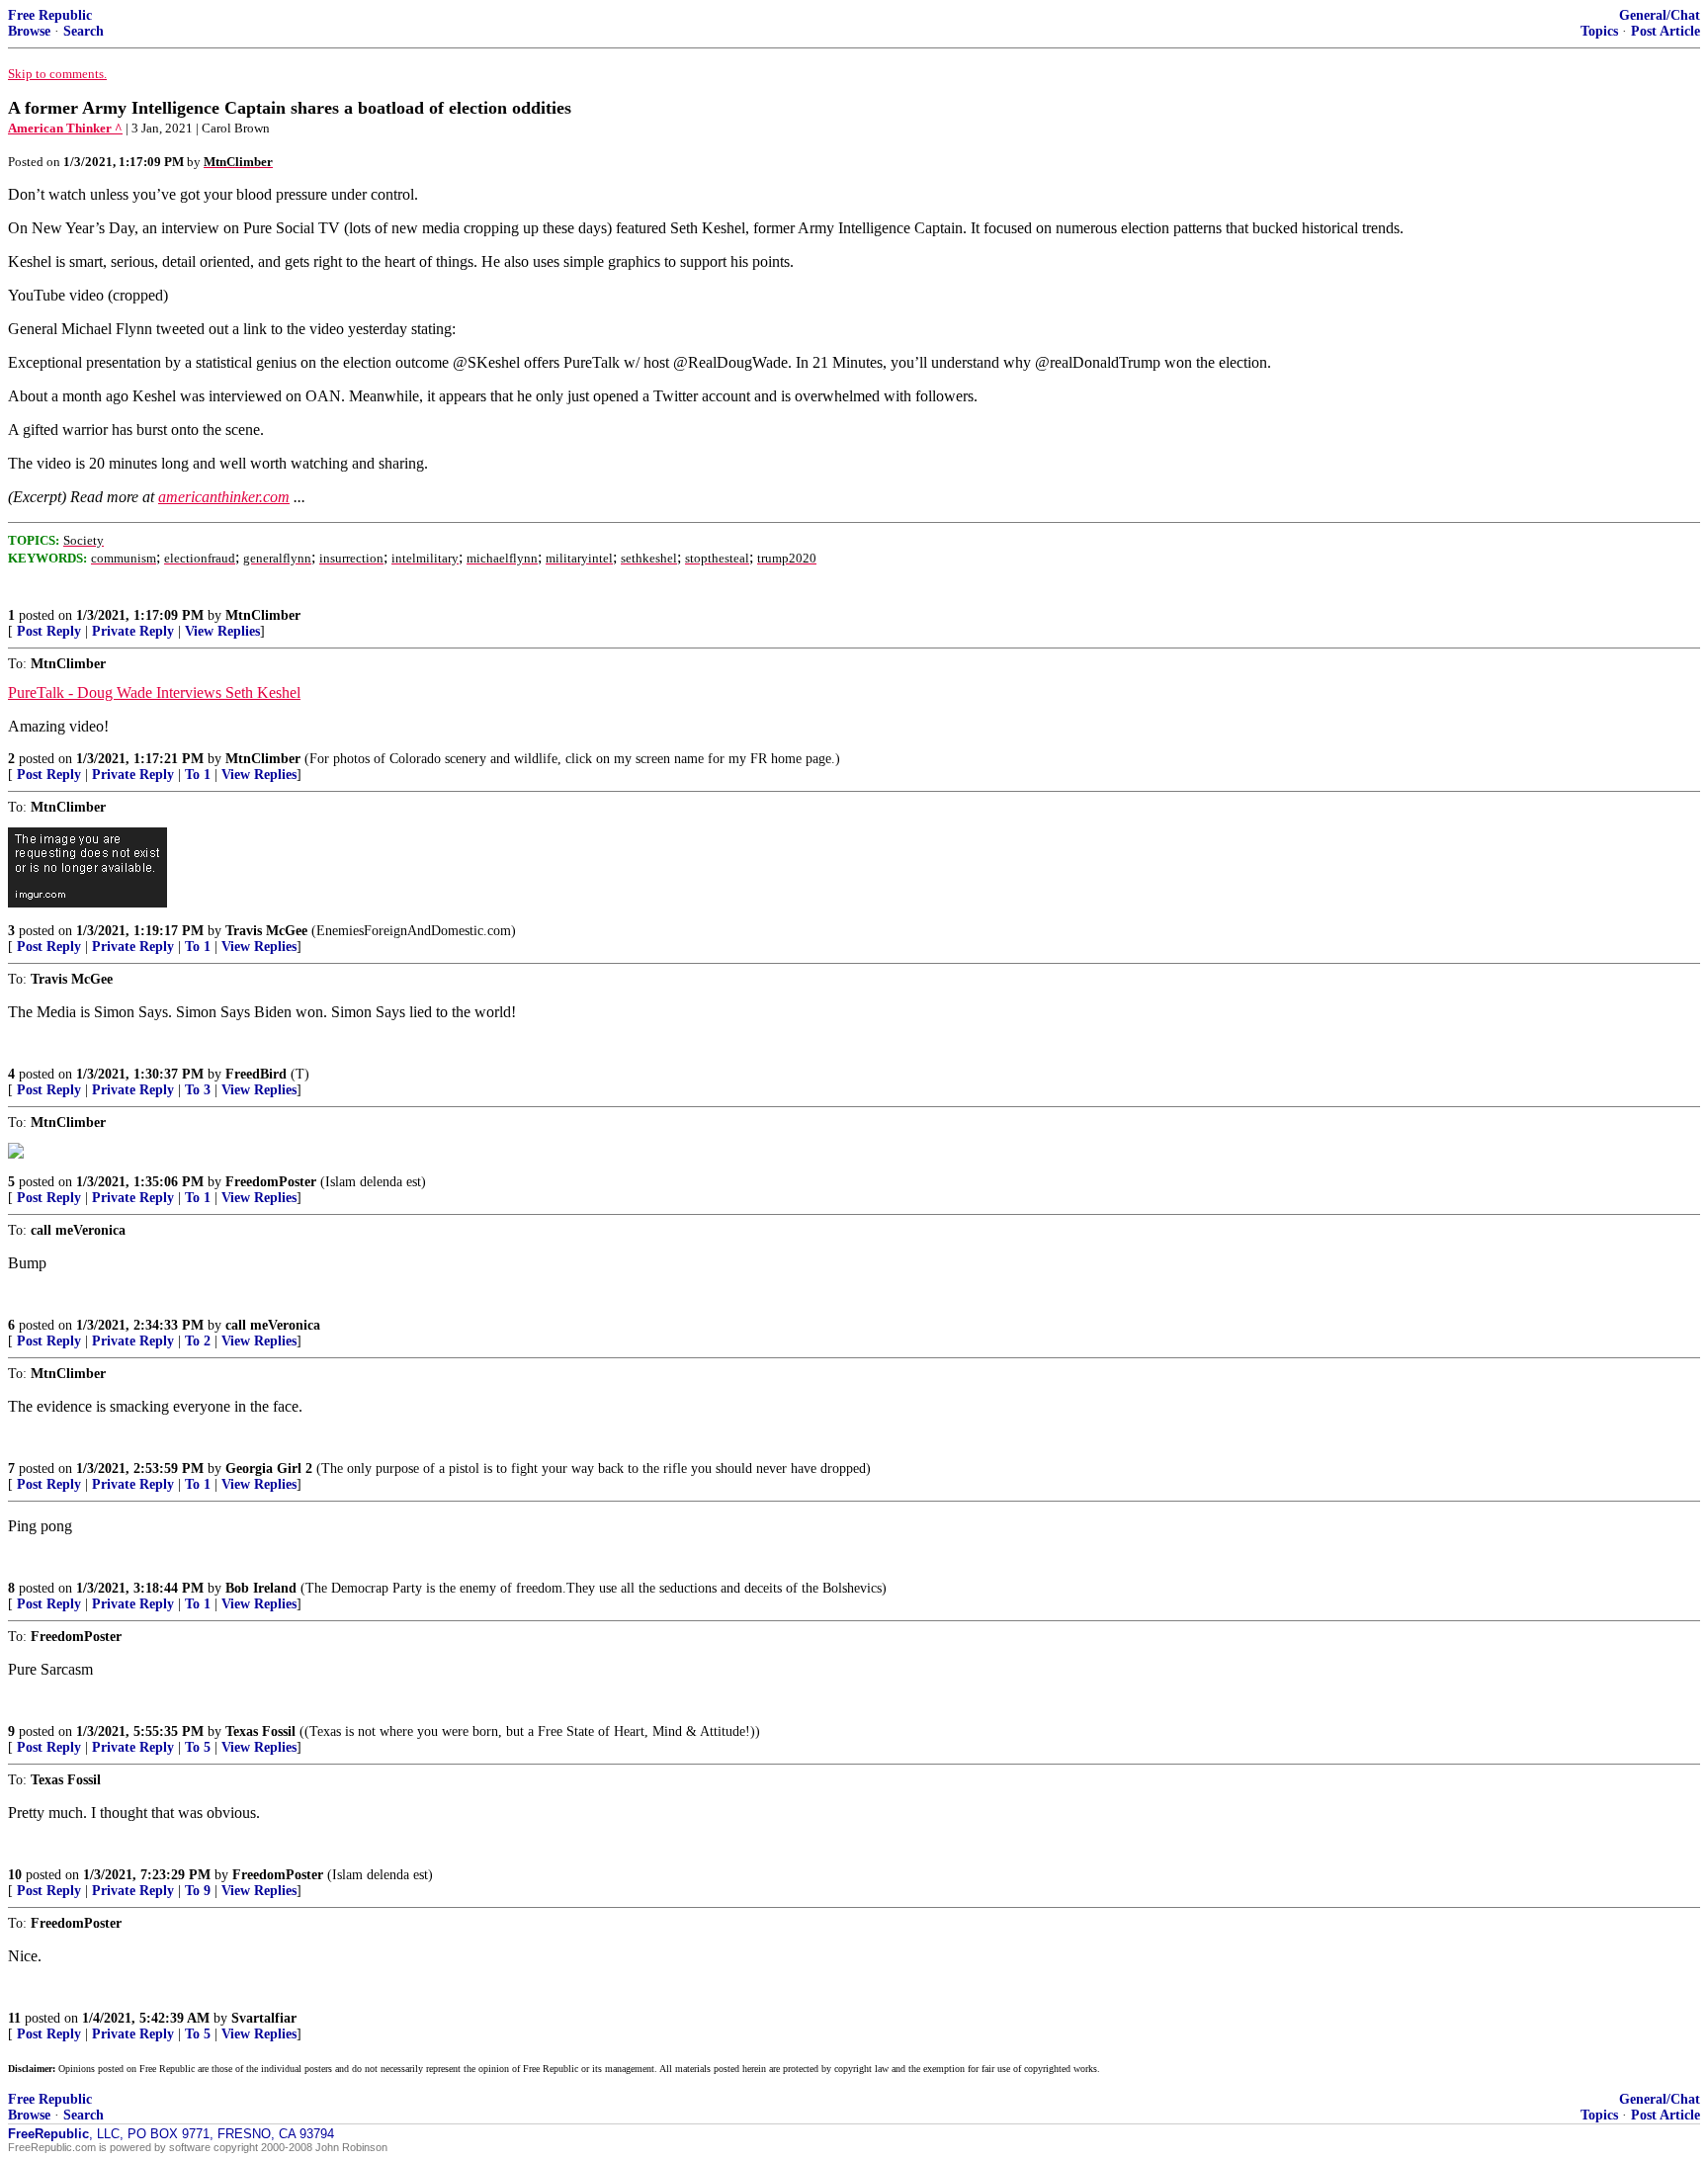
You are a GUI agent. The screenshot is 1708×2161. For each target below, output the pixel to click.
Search (84, 31)
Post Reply (49, 631)
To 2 (198, 1341)
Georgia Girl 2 (269, 1469)
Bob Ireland (261, 1588)
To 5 (198, 1747)
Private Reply (133, 631)
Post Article (1665, 31)
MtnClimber (263, 615)
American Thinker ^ (65, 128)
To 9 (198, 1891)
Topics (1599, 31)
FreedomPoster (271, 1182)
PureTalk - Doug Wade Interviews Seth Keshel (154, 692)
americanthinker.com (224, 497)
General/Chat (1660, 15)
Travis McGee (266, 931)
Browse (29, 31)
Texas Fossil (260, 1731)
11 (14, 2018)
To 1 (198, 775)
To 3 (198, 1090)
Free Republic (50, 15)
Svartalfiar (264, 2018)
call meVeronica (273, 1325)
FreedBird (256, 1074)
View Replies (222, 631)
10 (15, 1875)
